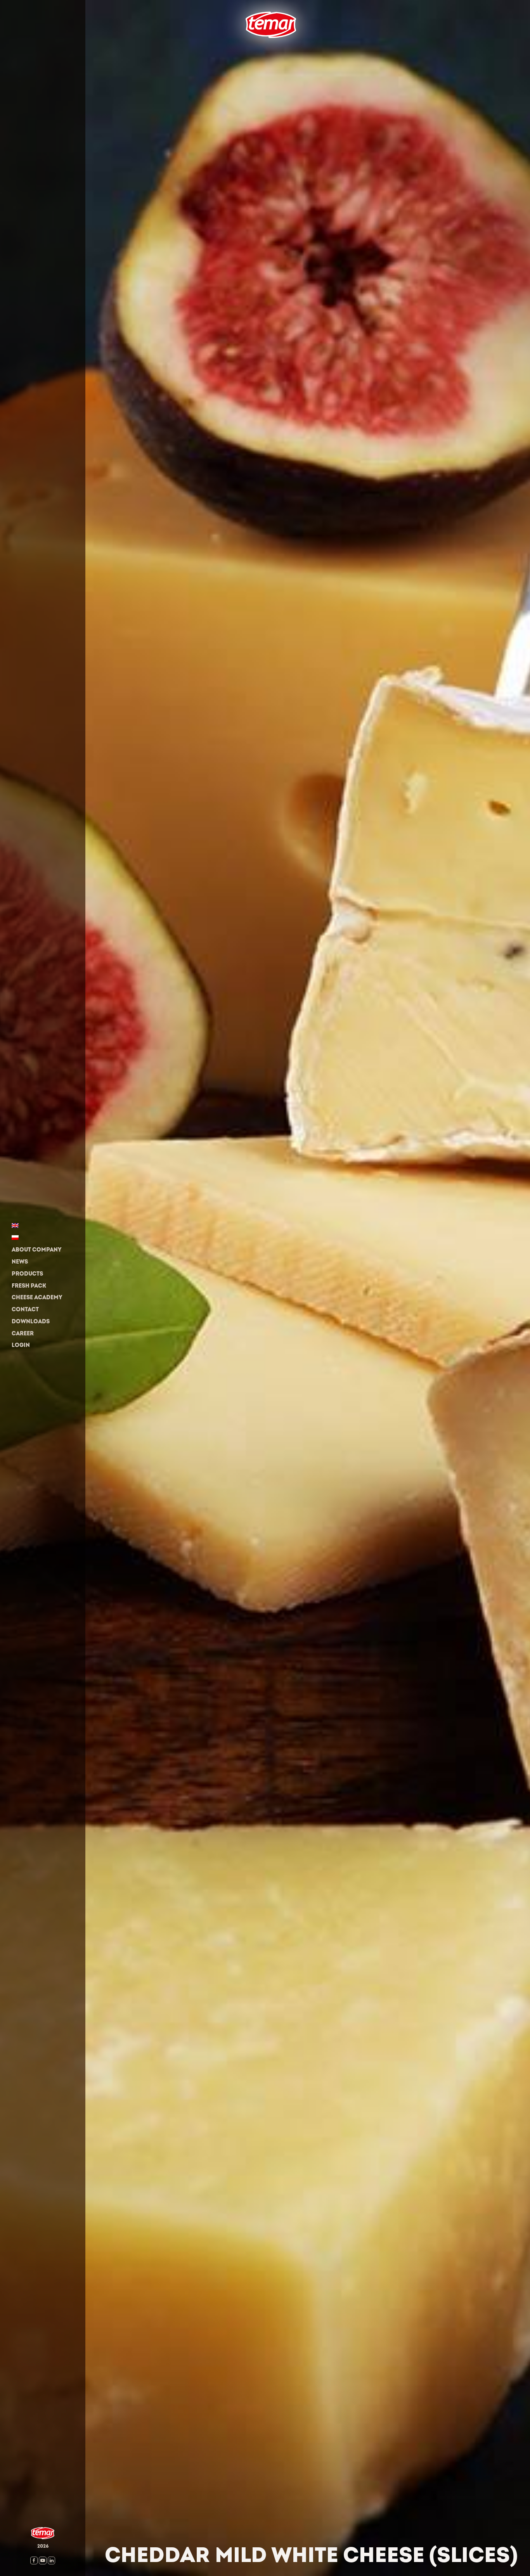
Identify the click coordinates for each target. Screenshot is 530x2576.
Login (21, 1345)
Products (27, 1274)
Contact (25, 1310)
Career (23, 1334)
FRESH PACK (29, 1286)
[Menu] (239, 50)
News (20, 1262)
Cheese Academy (37, 1298)
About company (36, 1250)
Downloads (31, 1322)
